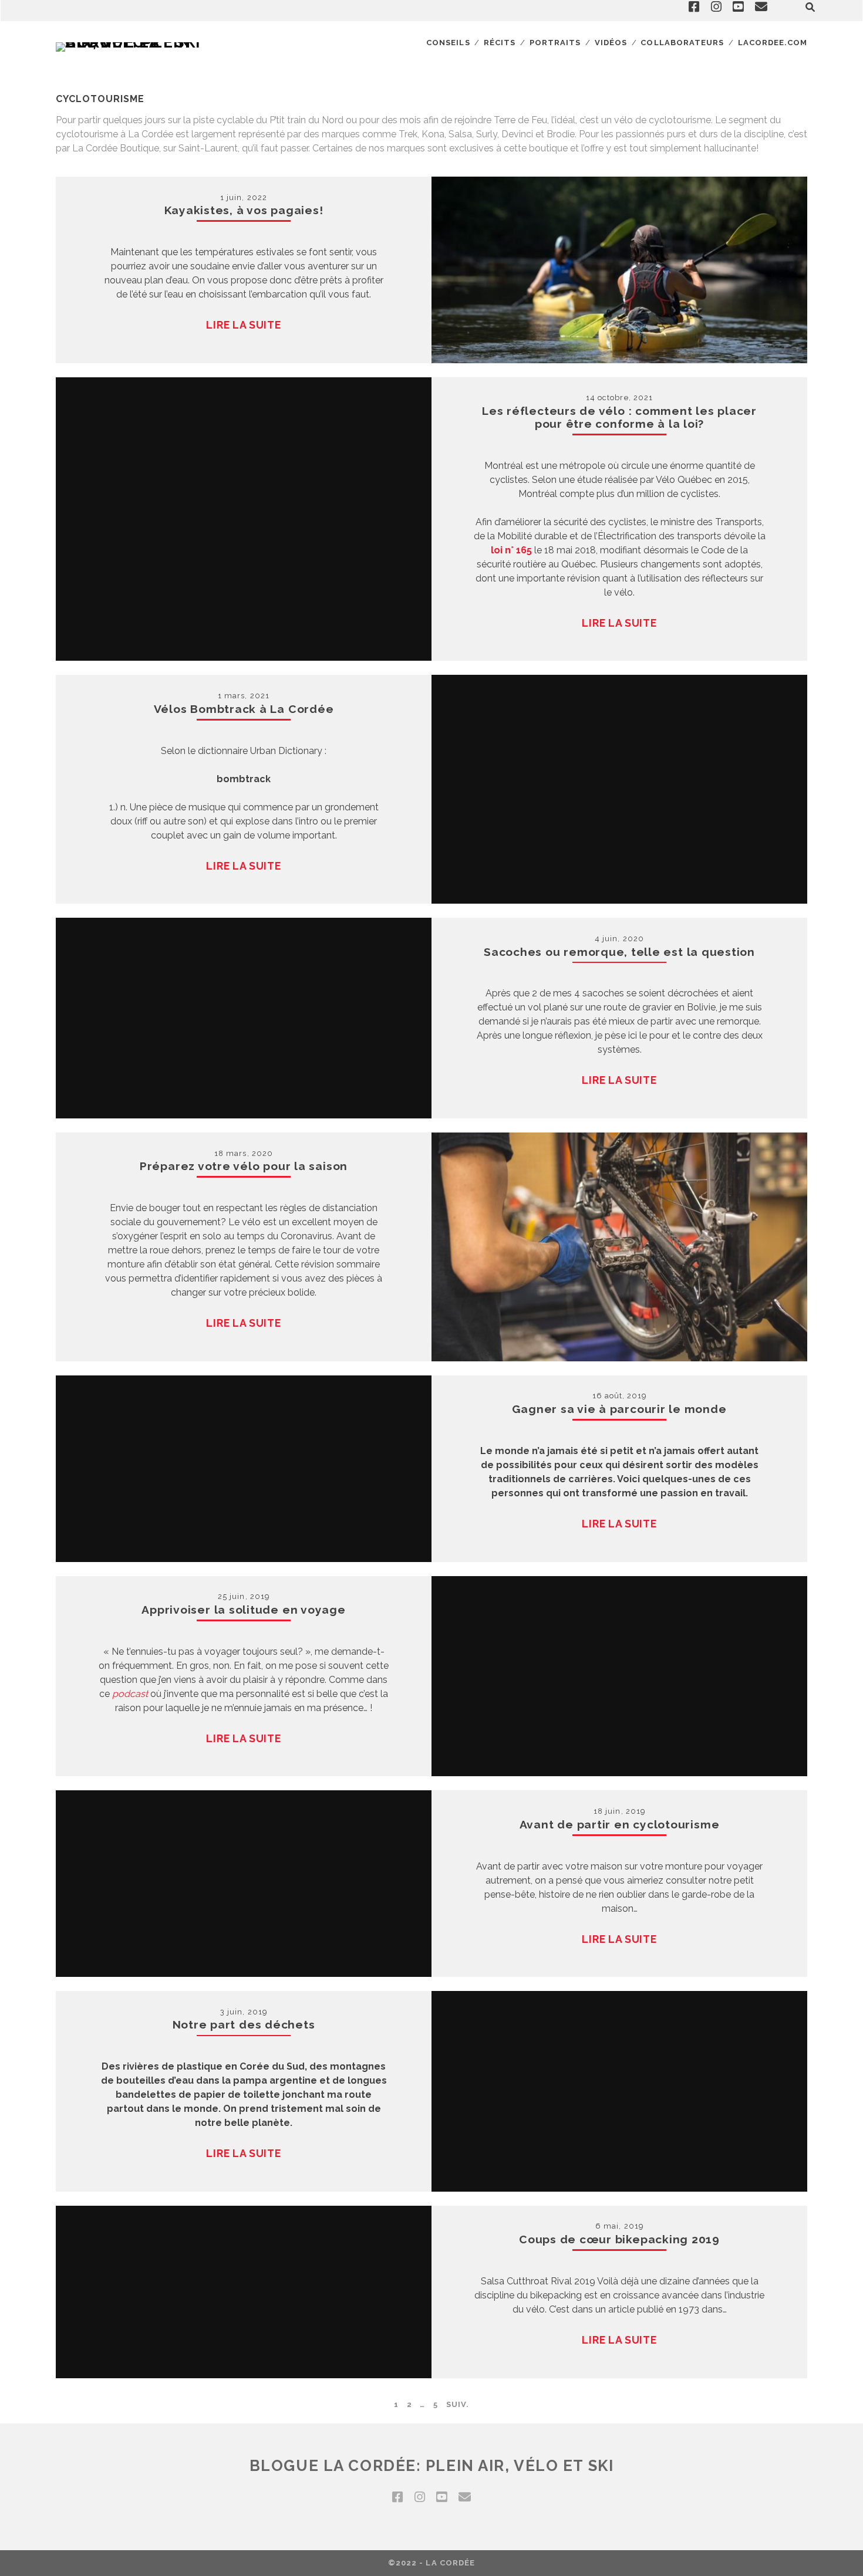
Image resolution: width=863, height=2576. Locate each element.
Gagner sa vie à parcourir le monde (619, 1409)
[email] (465, 2497)
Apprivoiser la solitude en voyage (243, 1610)
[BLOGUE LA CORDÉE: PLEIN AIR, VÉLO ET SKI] (132, 42)
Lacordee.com (773, 43)
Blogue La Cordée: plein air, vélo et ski (431, 2466)
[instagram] (420, 2497)
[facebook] (397, 2497)
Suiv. (458, 2404)
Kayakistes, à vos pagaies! (244, 210)
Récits (500, 43)
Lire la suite (243, 325)
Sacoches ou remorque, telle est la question (619, 952)
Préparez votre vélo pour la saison (244, 1166)
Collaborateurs (682, 43)
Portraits (555, 43)
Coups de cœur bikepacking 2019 (619, 2239)
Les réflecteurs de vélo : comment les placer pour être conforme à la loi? (619, 417)
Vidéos (611, 43)
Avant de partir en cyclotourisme (620, 1824)
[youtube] (441, 2497)
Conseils (448, 43)
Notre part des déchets (244, 2024)
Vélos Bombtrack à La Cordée (244, 709)
